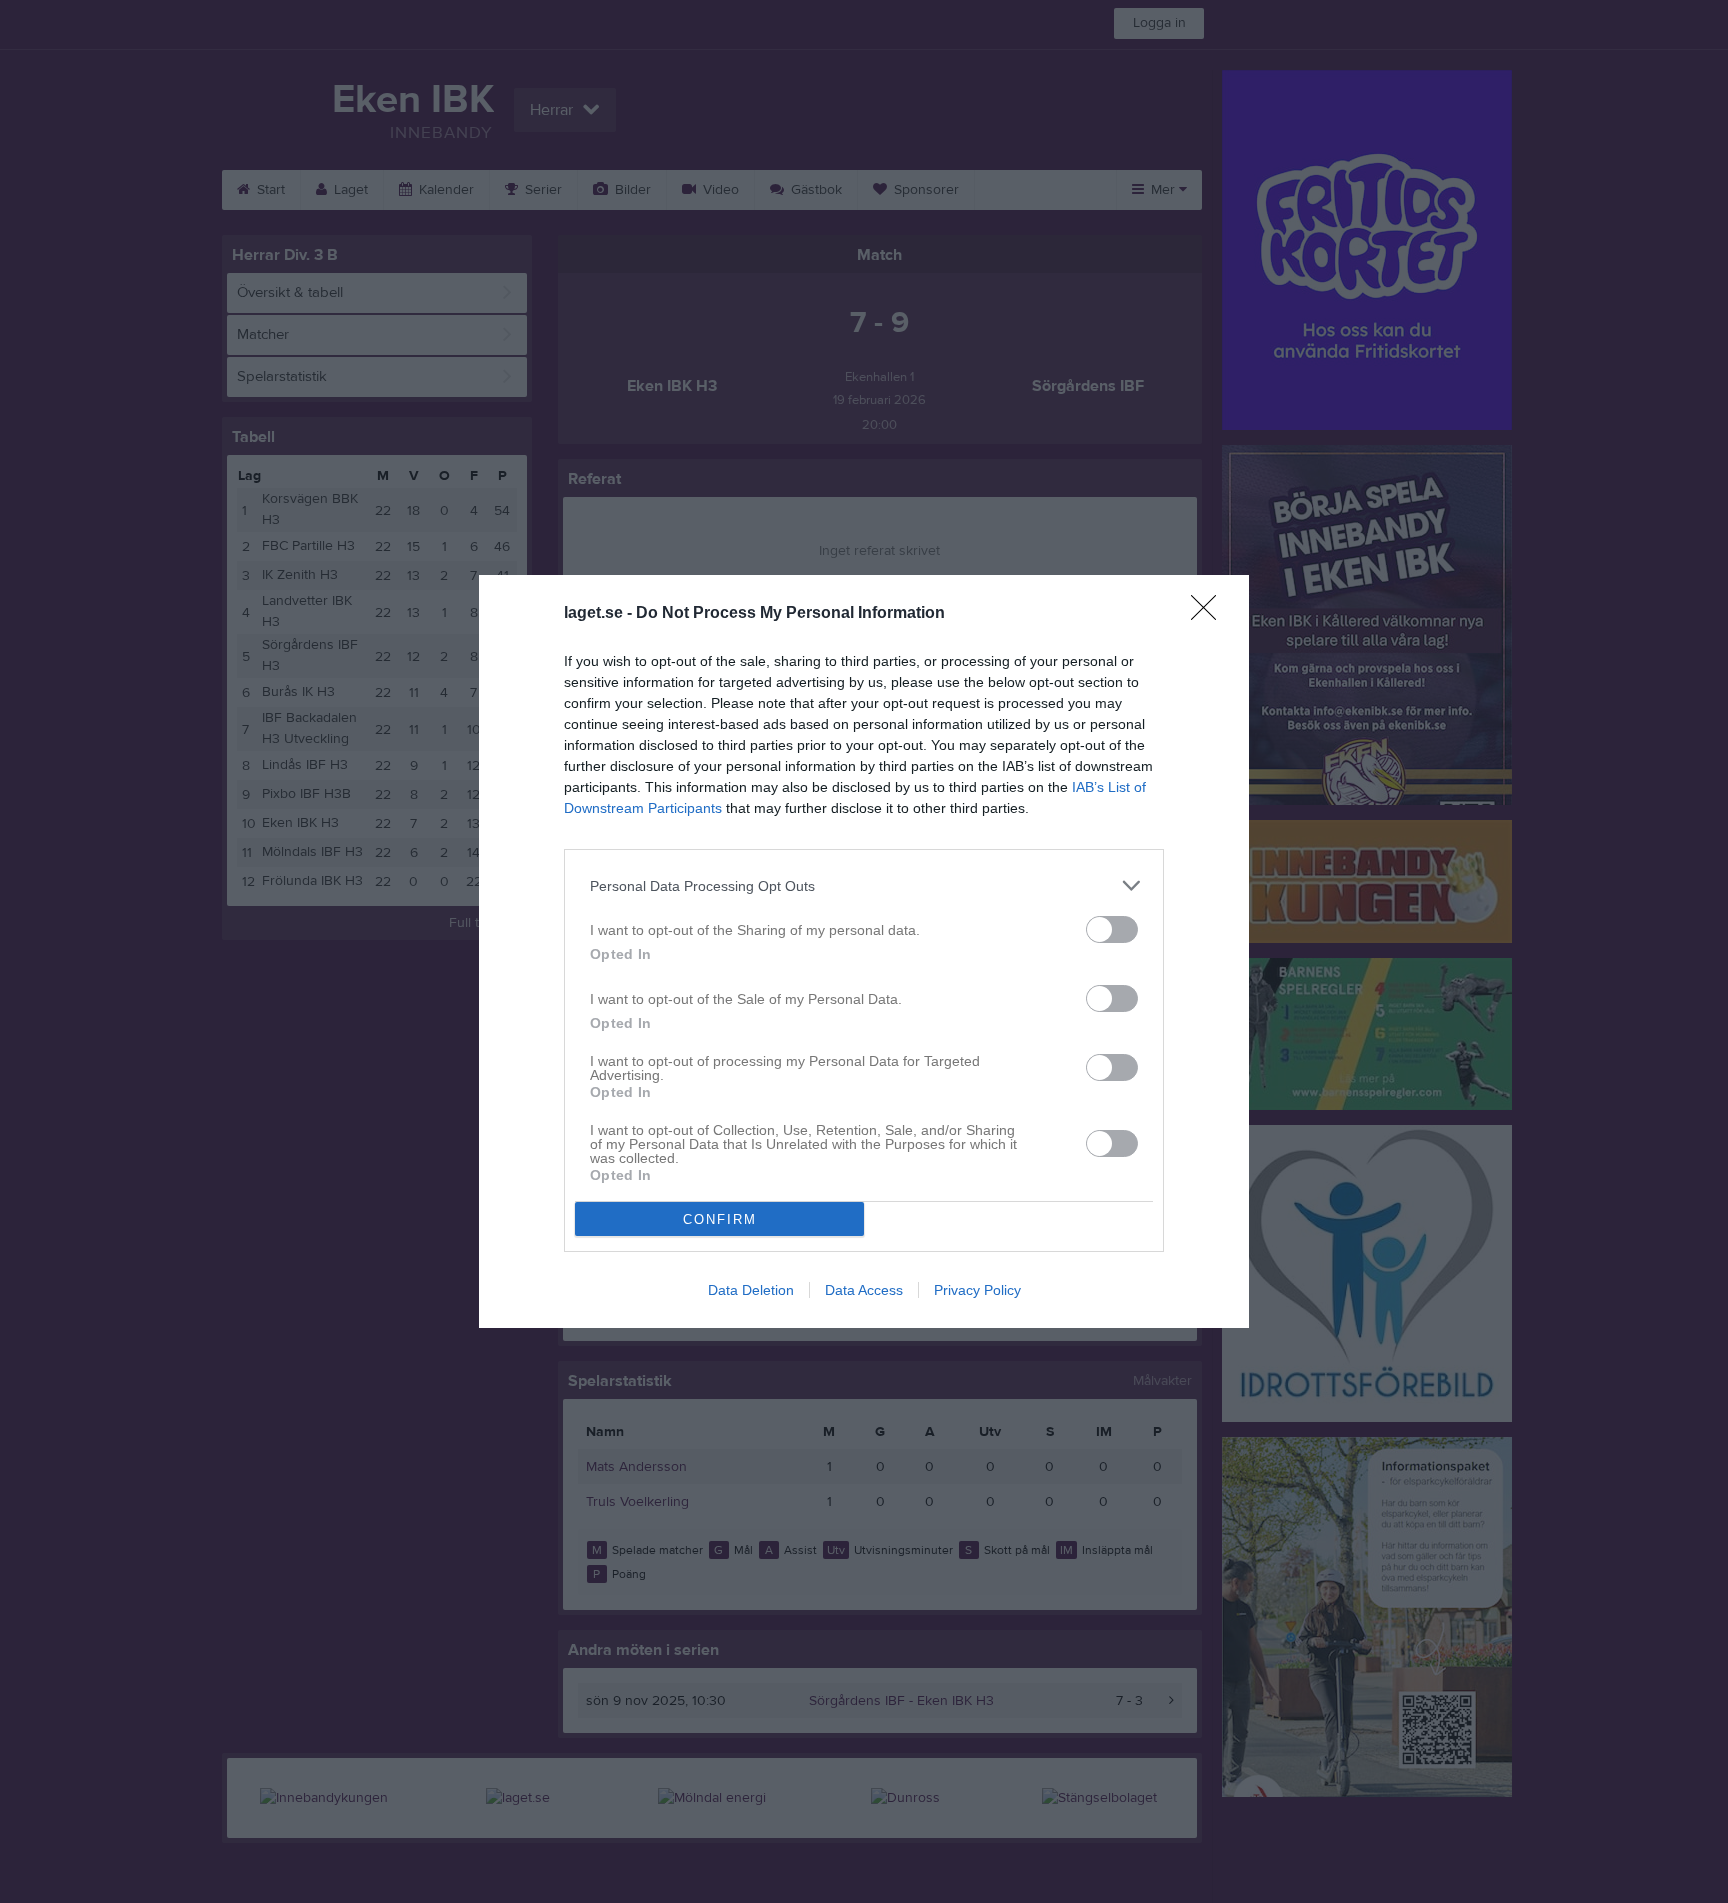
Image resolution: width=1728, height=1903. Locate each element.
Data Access (864, 1290)
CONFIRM (720, 1219)
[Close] (1210, 614)
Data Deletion (751, 1290)
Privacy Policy (977, 1290)
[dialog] (864, 951)
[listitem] (864, 885)
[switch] (1112, 929)
